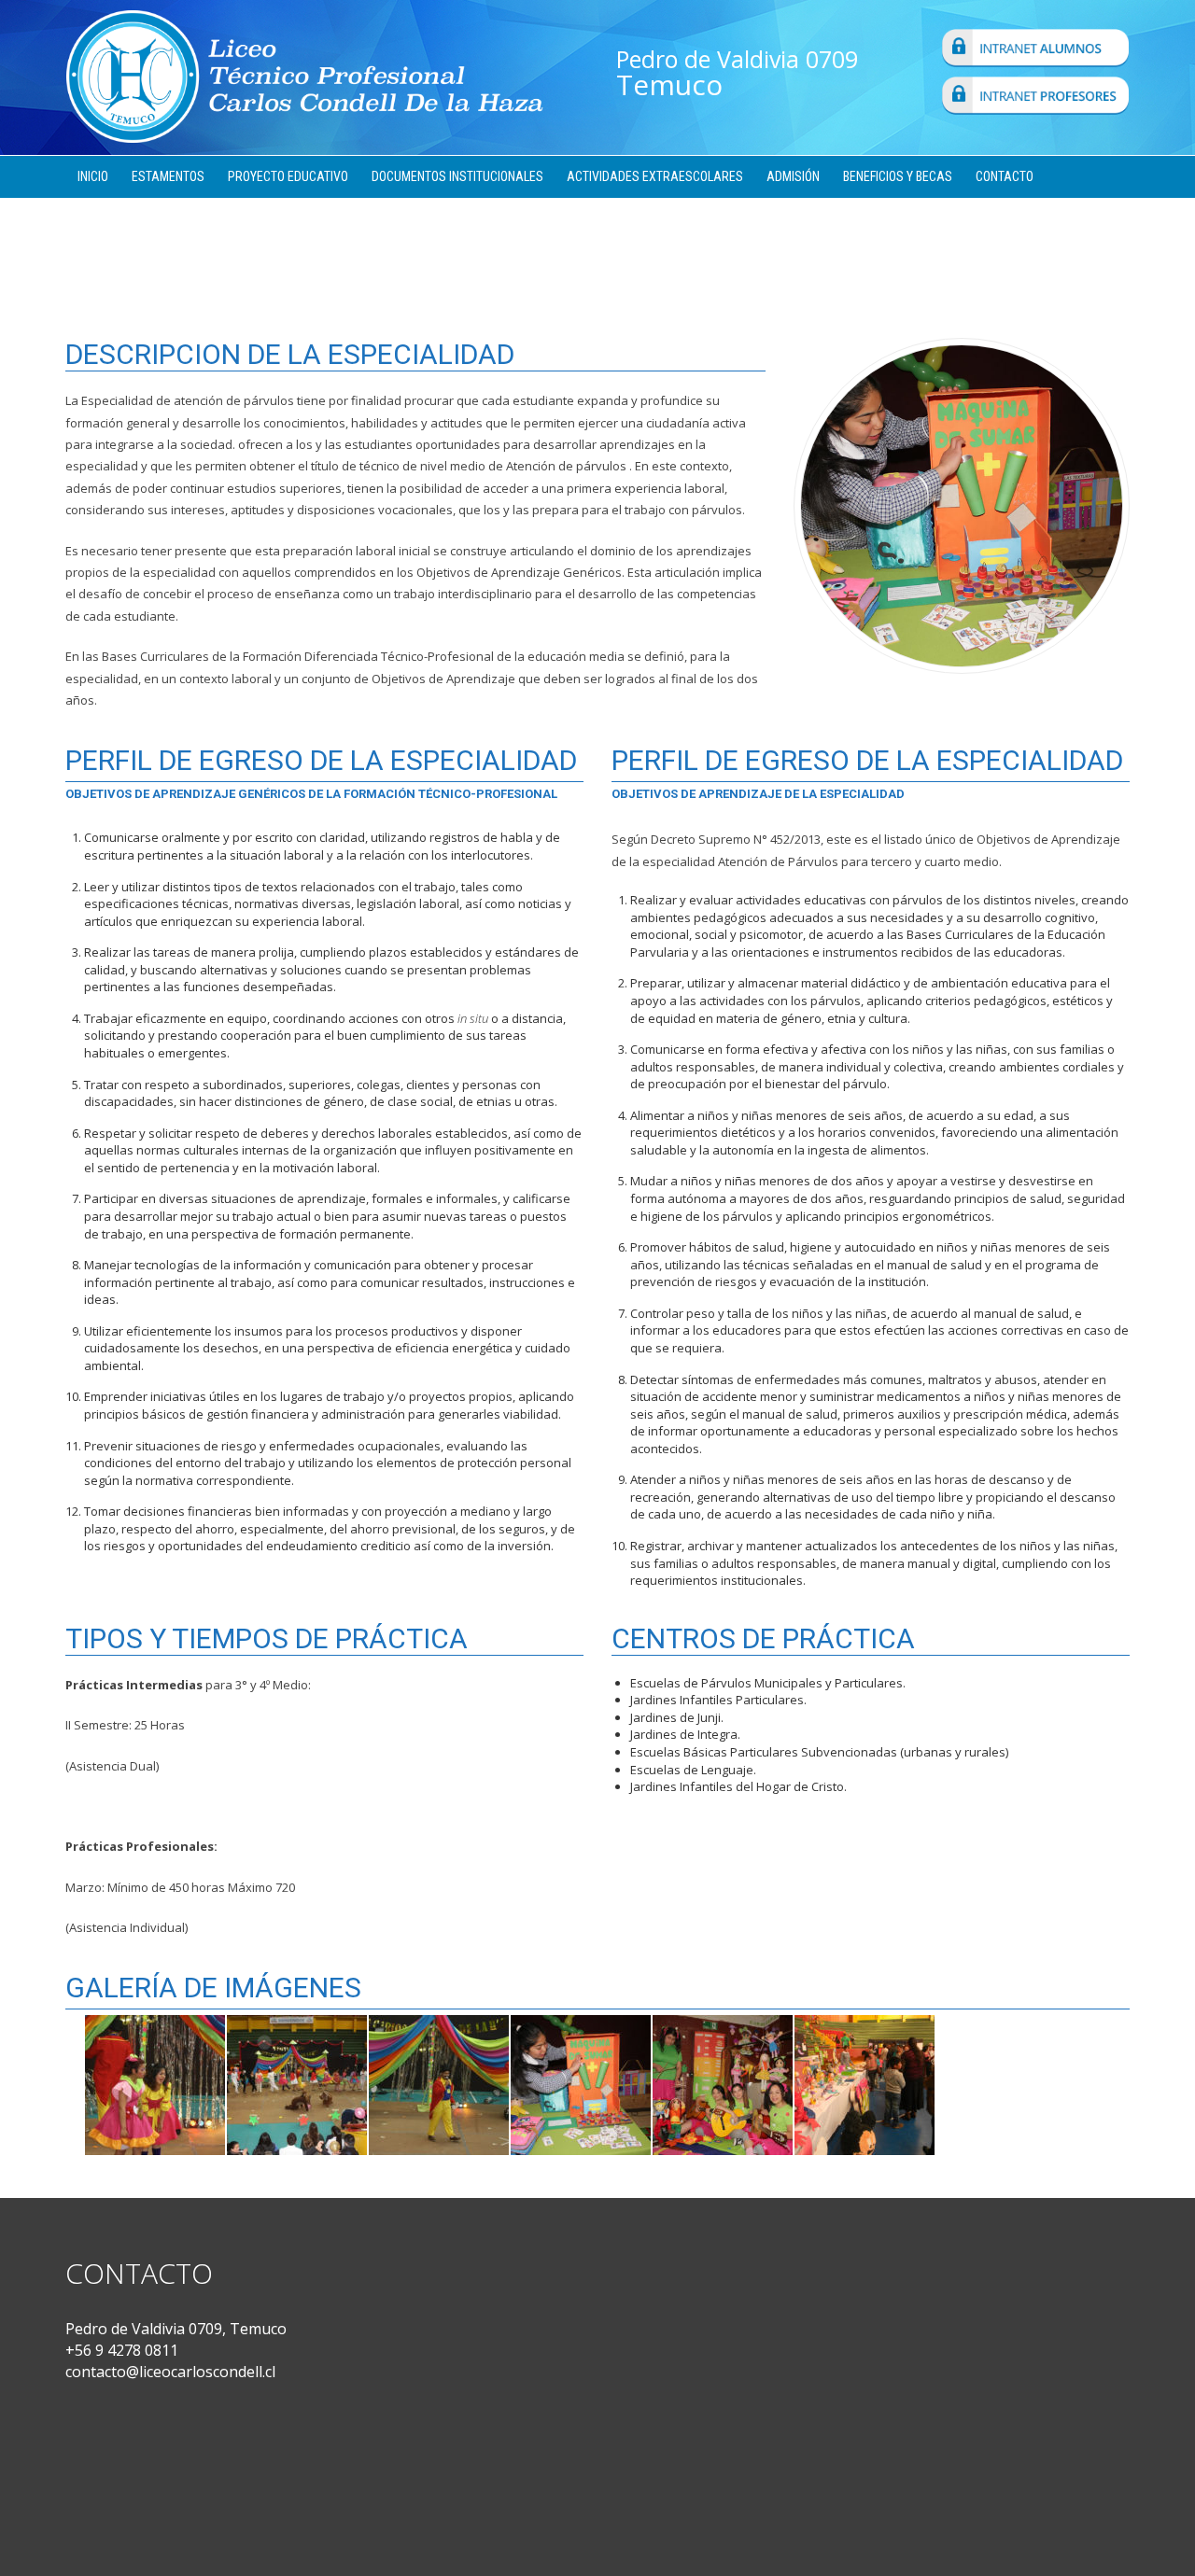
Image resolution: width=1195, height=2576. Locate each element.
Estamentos (168, 176)
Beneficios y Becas (898, 176)
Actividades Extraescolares (655, 176)
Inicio (93, 176)
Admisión (793, 176)
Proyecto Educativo (288, 176)
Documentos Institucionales (457, 176)
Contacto (1005, 176)
